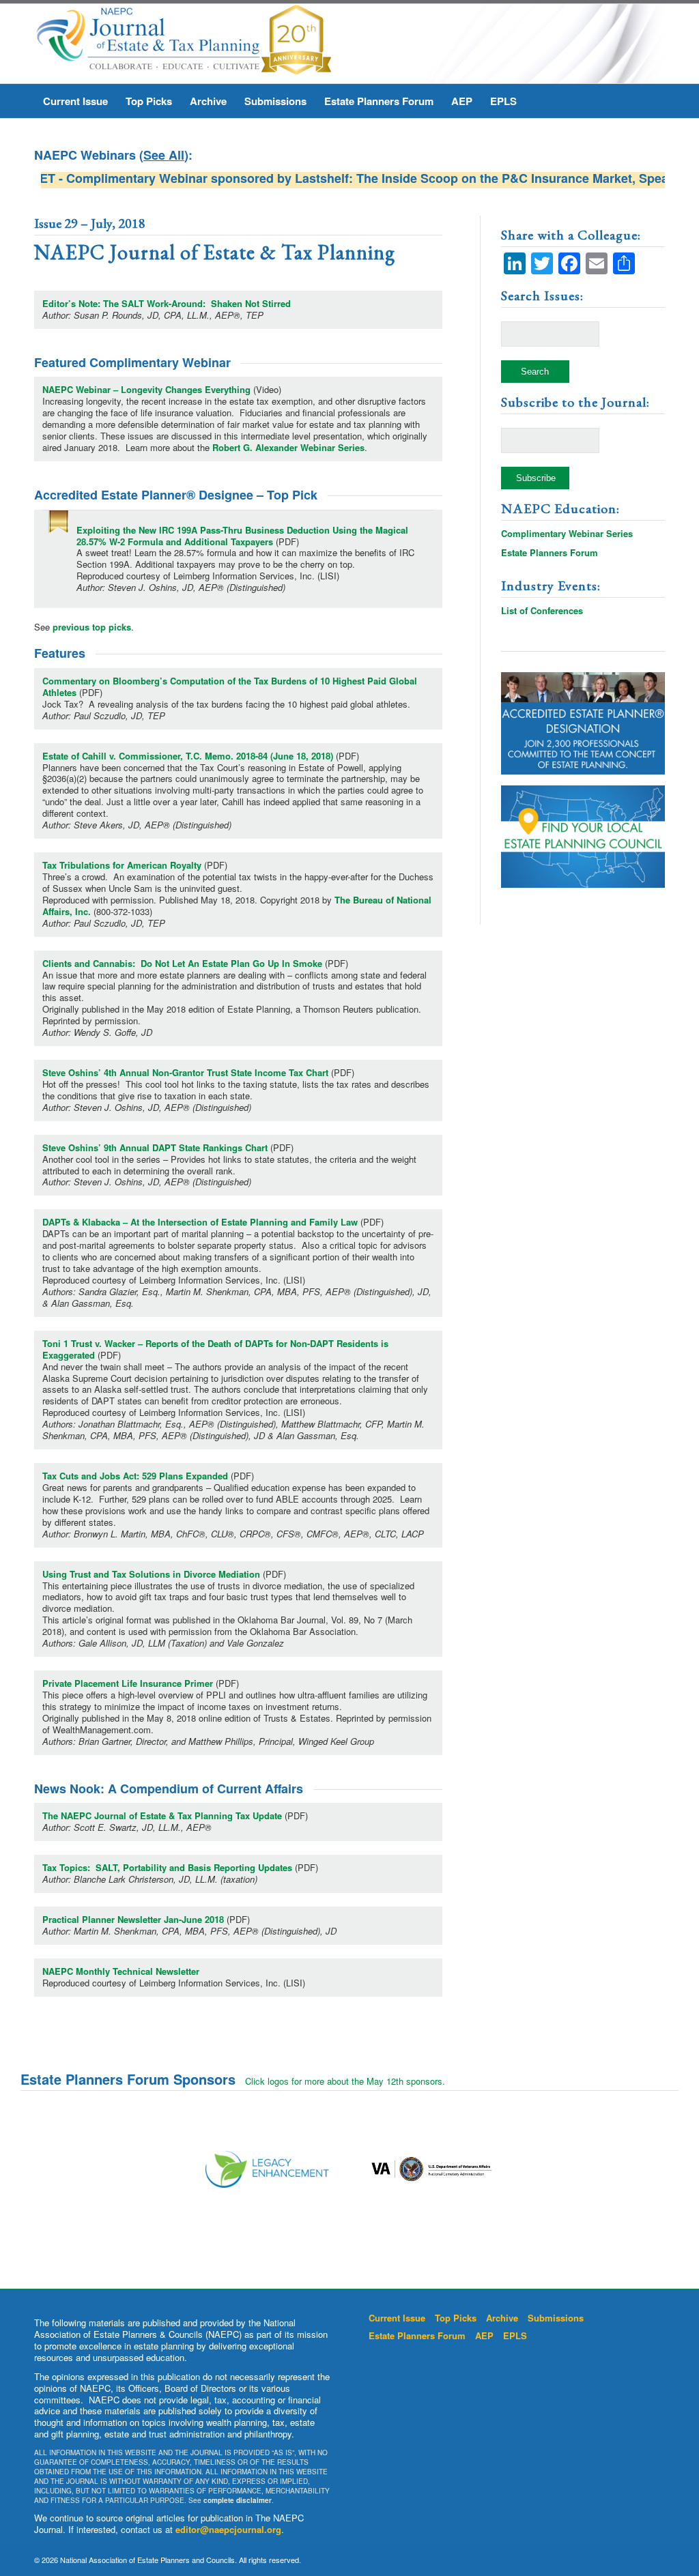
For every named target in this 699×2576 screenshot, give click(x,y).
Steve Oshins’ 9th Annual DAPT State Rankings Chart (155, 1147)
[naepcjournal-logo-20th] (183, 44)
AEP (484, 2335)
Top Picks (456, 2318)
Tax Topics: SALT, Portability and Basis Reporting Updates (167, 1867)
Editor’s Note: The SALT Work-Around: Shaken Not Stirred (167, 303)
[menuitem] (75, 101)
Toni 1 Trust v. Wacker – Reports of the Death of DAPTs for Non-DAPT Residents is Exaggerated (215, 1349)
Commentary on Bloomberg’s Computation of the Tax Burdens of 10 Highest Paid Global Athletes (230, 686)
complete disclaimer (238, 2500)
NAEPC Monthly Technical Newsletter (121, 1971)
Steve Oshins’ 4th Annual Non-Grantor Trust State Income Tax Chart (185, 1072)
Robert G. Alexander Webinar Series (288, 447)
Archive (502, 2318)
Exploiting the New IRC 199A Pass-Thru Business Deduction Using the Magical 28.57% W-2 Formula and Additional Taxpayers (242, 536)
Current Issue (397, 2318)
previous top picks (92, 627)
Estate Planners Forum (550, 552)
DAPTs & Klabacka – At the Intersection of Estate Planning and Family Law (200, 1222)
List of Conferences (542, 610)
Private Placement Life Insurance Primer (128, 1683)
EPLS (515, 2335)
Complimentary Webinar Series (567, 533)
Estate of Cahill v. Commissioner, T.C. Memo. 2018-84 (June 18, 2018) (188, 756)
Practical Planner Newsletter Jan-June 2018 (133, 1919)
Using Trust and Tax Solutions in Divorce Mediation (151, 1574)
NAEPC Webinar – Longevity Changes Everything (146, 389)
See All (164, 155)
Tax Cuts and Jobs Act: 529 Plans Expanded (135, 1476)
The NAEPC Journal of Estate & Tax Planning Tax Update (162, 1815)
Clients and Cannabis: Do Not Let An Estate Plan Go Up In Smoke (182, 963)
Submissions (556, 2318)
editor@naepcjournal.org (228, 2529)
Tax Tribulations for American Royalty (122, 865)
